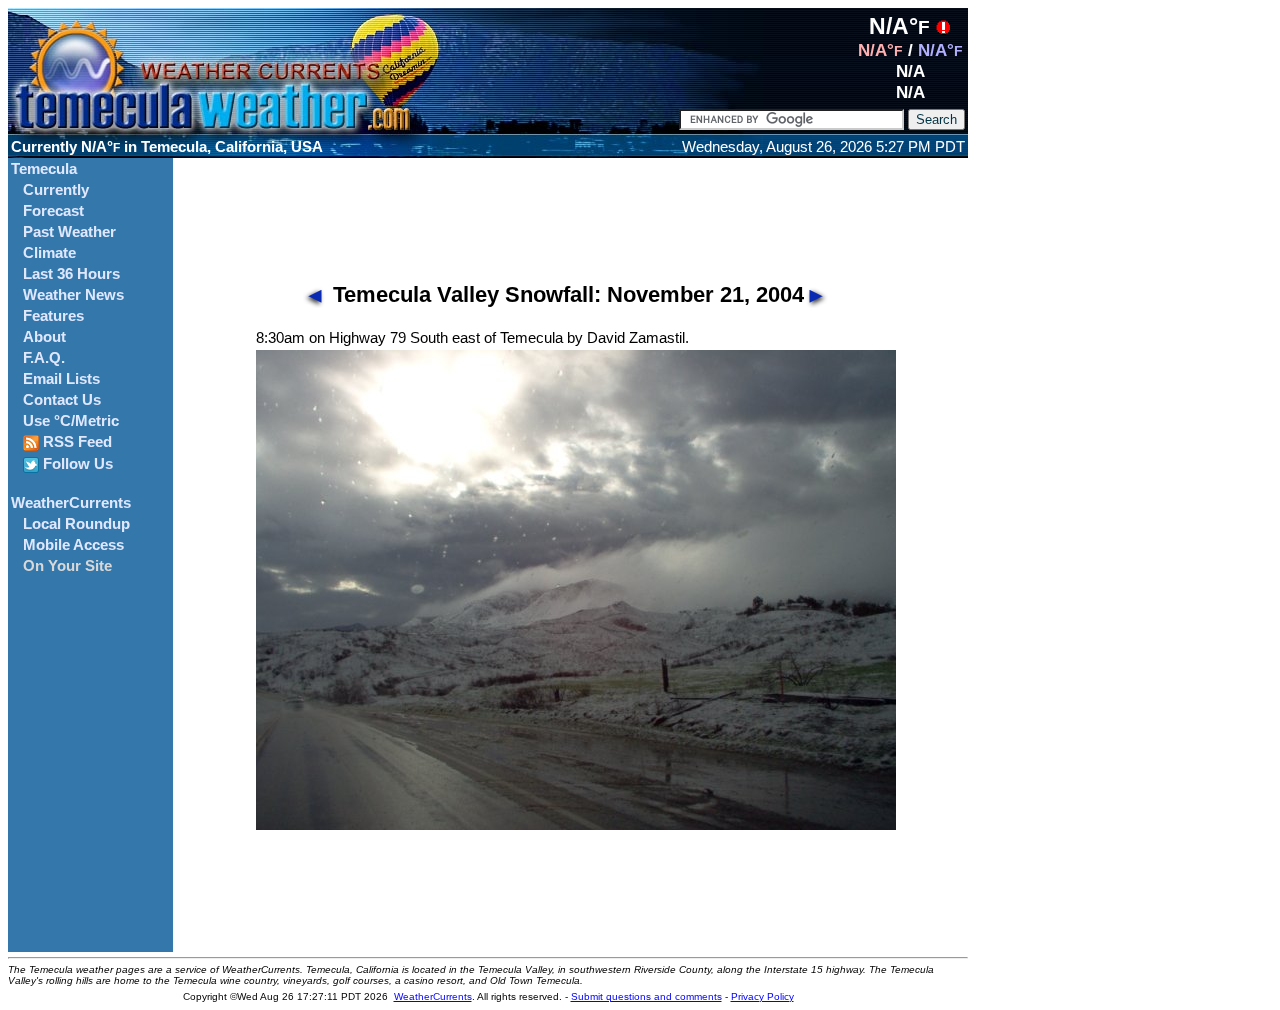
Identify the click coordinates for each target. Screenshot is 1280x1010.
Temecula (44, 169)
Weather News (73, 295)
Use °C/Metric (71, 421)
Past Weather (69, 232)
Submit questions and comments (646, 996)
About (44, 337)
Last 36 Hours (71, 274)
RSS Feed (75, 442)
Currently (56, 190)
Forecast (53, 211)
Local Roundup (76, 524)
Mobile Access (73, 545)
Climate (49, 253)
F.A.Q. (44, 358)
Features (53, 316)
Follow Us (76, 464)
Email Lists (61, 379)
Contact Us (62, 400)
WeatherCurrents (71, 503)
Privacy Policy (762, 996)
